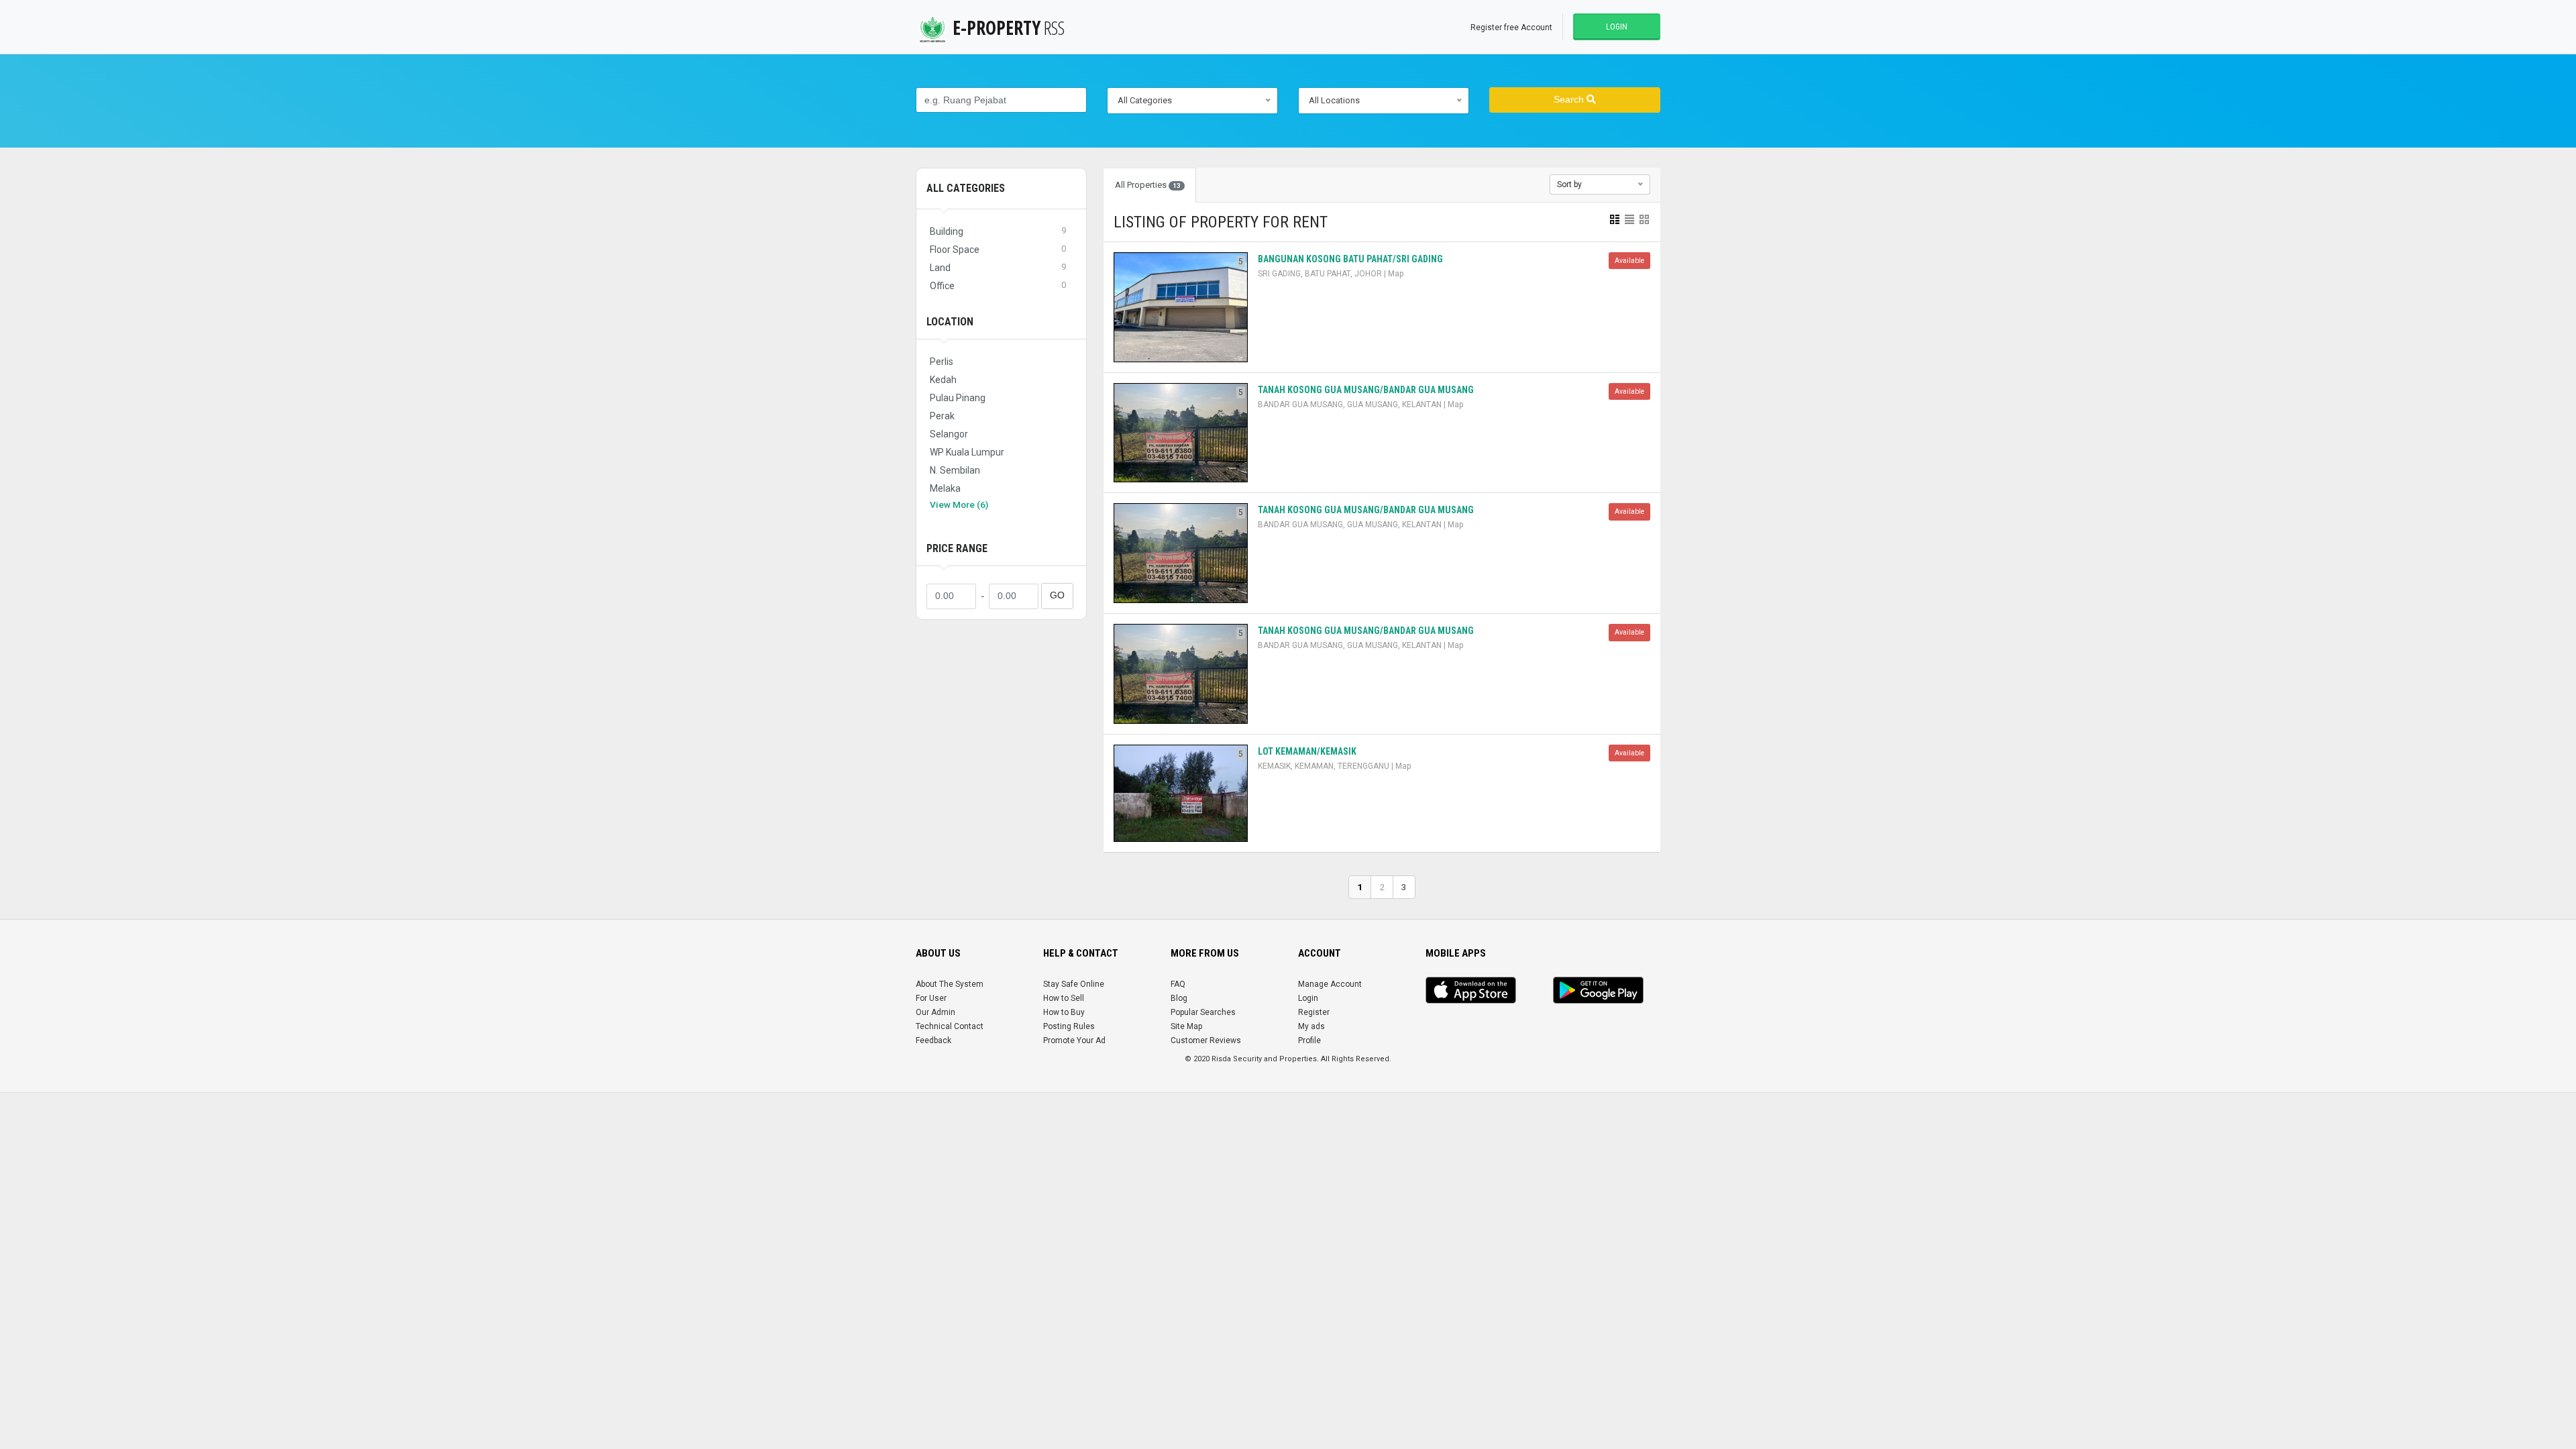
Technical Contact (950, 1026)
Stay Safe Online (1074, 984)
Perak (942, 416)
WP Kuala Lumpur (967, 452)
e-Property (1009, 28)
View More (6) (959, 504)
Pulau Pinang (958, 398)
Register (1314, 1012)
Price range (957, 548)
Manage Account (1330, 984)
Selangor (949, 434)
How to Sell (1064, 998)
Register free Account (1511, 28)
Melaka (945, 488)
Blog (1179, 998)
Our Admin (935, 1012)
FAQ (1178, 984)
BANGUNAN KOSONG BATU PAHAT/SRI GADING (1350, 259)
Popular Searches (1203, 1012)
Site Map (1186, 1026)
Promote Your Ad (1074, 1040)
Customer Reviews (1206, 1040)
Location (950, 322)
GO (1057, 595)
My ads (1311, 1026)
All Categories (966, 188)
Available (1629, 261)
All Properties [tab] (1148, 185)
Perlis (942, 362)
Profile (1309, 1040)
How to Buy (1064, 1012)
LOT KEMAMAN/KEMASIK (1307, 751)
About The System (950, 984)
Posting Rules (1069, 1026)
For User (931, 998)
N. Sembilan (955, 470)
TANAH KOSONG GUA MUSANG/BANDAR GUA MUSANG (1366, 390)
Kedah (943, 380)
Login (1617, 27)
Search (1570, 100)
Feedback (933, 1040)
